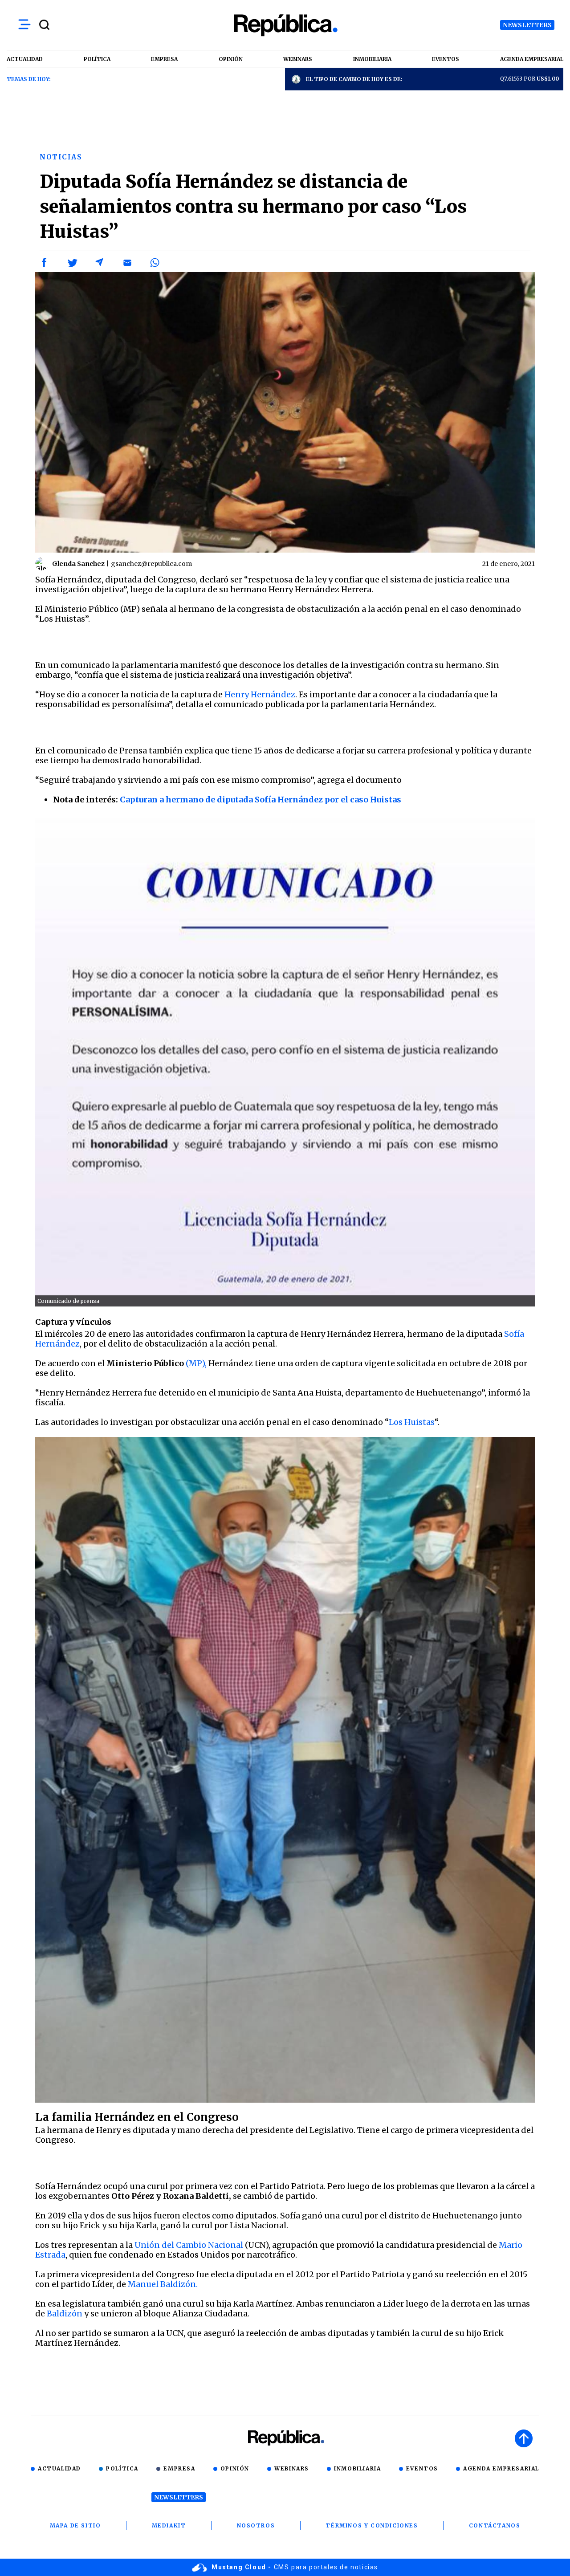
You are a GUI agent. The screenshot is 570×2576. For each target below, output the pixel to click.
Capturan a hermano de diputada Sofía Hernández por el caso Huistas (261, 800)
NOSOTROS (256, 2525)
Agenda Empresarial (501, 2468)
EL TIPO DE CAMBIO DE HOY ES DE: (354, 79)
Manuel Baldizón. (163, 2284)
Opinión (235, 2468)
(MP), (195, 1363)
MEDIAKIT (169, 2525)
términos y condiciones (372, 2525)
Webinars (292, 2468)
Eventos (422, 2468)
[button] (45, 263)
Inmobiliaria (357, 2468)
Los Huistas (412, 1422)
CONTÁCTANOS (495, 2525)
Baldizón (64, 2314)
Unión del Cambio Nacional (189, 2245)
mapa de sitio (75, 2525)
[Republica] (285, 25)
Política (122, 2468)
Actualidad (59, 2468)
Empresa (179, 2468)
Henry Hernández (260, 694)
